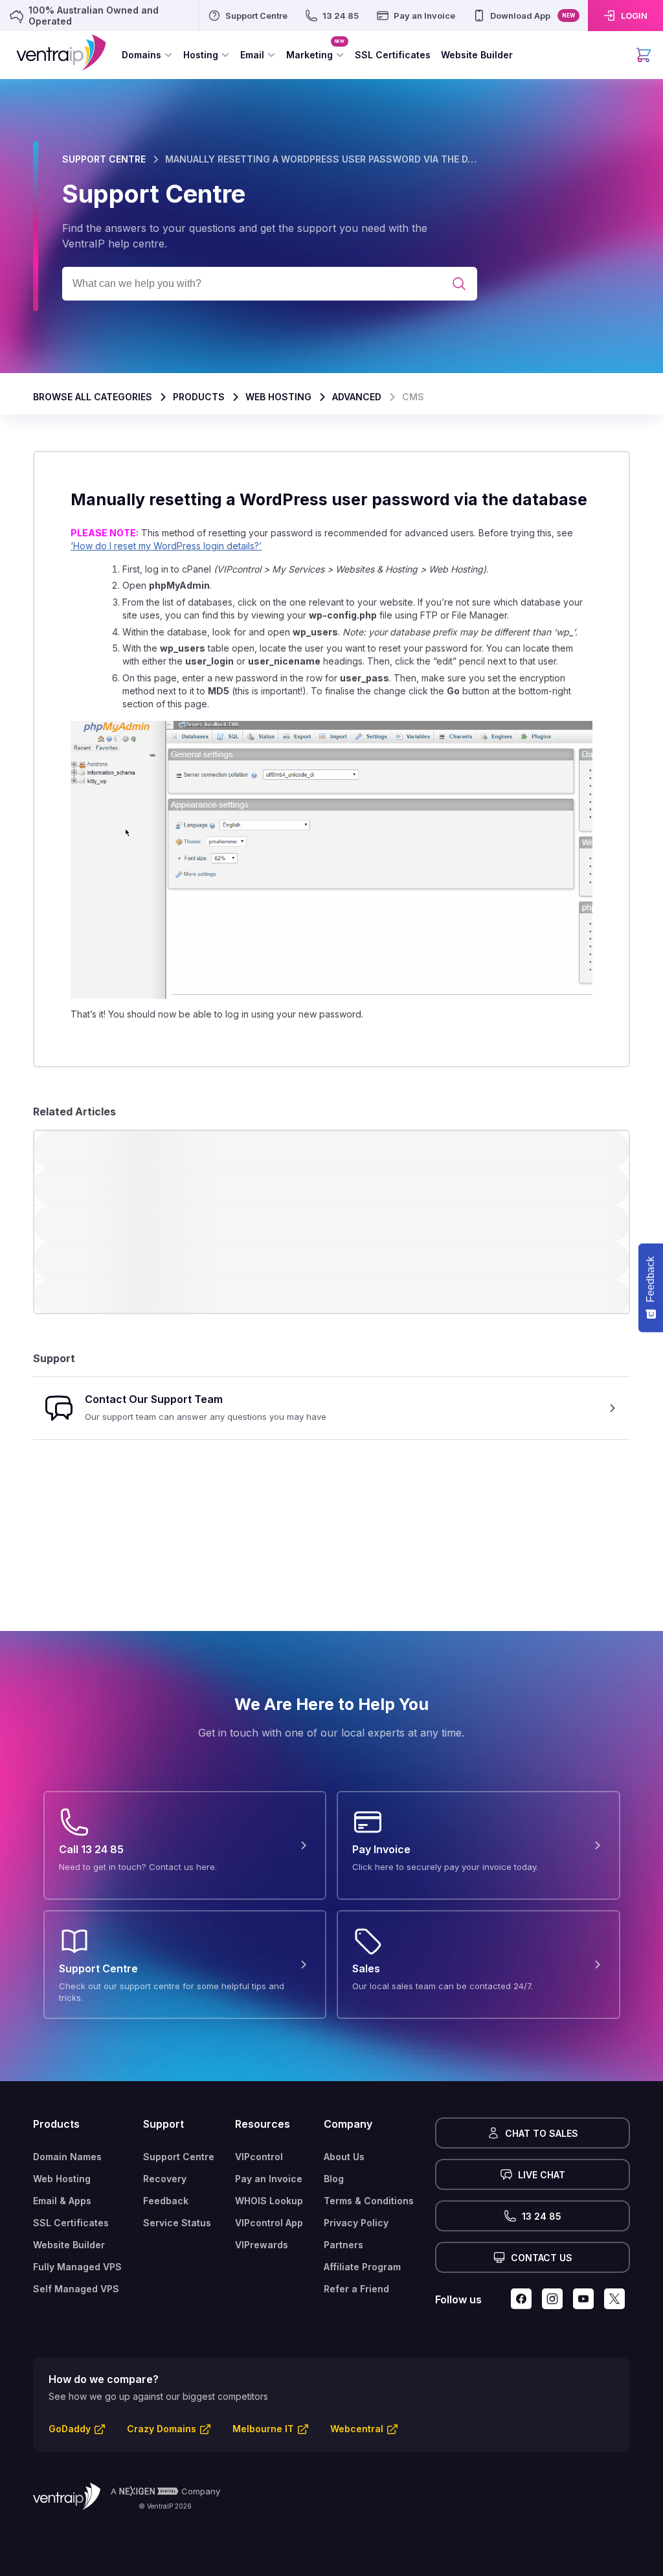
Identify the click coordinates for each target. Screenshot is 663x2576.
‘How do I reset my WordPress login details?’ (166, 546)
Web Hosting (62, 2179)
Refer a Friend (356, 2289)
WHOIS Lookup (269, 2201)
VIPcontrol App (269, 2223)
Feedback (166, 2201)
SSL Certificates (71, 2223)
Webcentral (357, 2429)
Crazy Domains (162, 2429)
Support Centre (179, 2157)
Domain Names (67, 2157)
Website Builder (69, 2245)
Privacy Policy (356, 2223)
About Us (344, 2157)
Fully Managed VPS (77, 2267)
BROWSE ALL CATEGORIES (93, 397)
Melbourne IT (263, 2429)
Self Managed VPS (76, 2289)
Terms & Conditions (369, 2201)
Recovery (165, 2179)
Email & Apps (62, 2201)
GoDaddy (70, 2429)
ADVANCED (357, 397)
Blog (334, 2179)
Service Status (177, 2223)
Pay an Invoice (269, 2179)
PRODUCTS (199, 397)
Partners (343, 2245)
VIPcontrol (259, 2157)
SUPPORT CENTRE (104, 159)
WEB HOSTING (278, 397)
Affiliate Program (362, 2267)
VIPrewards (262, 2245)
